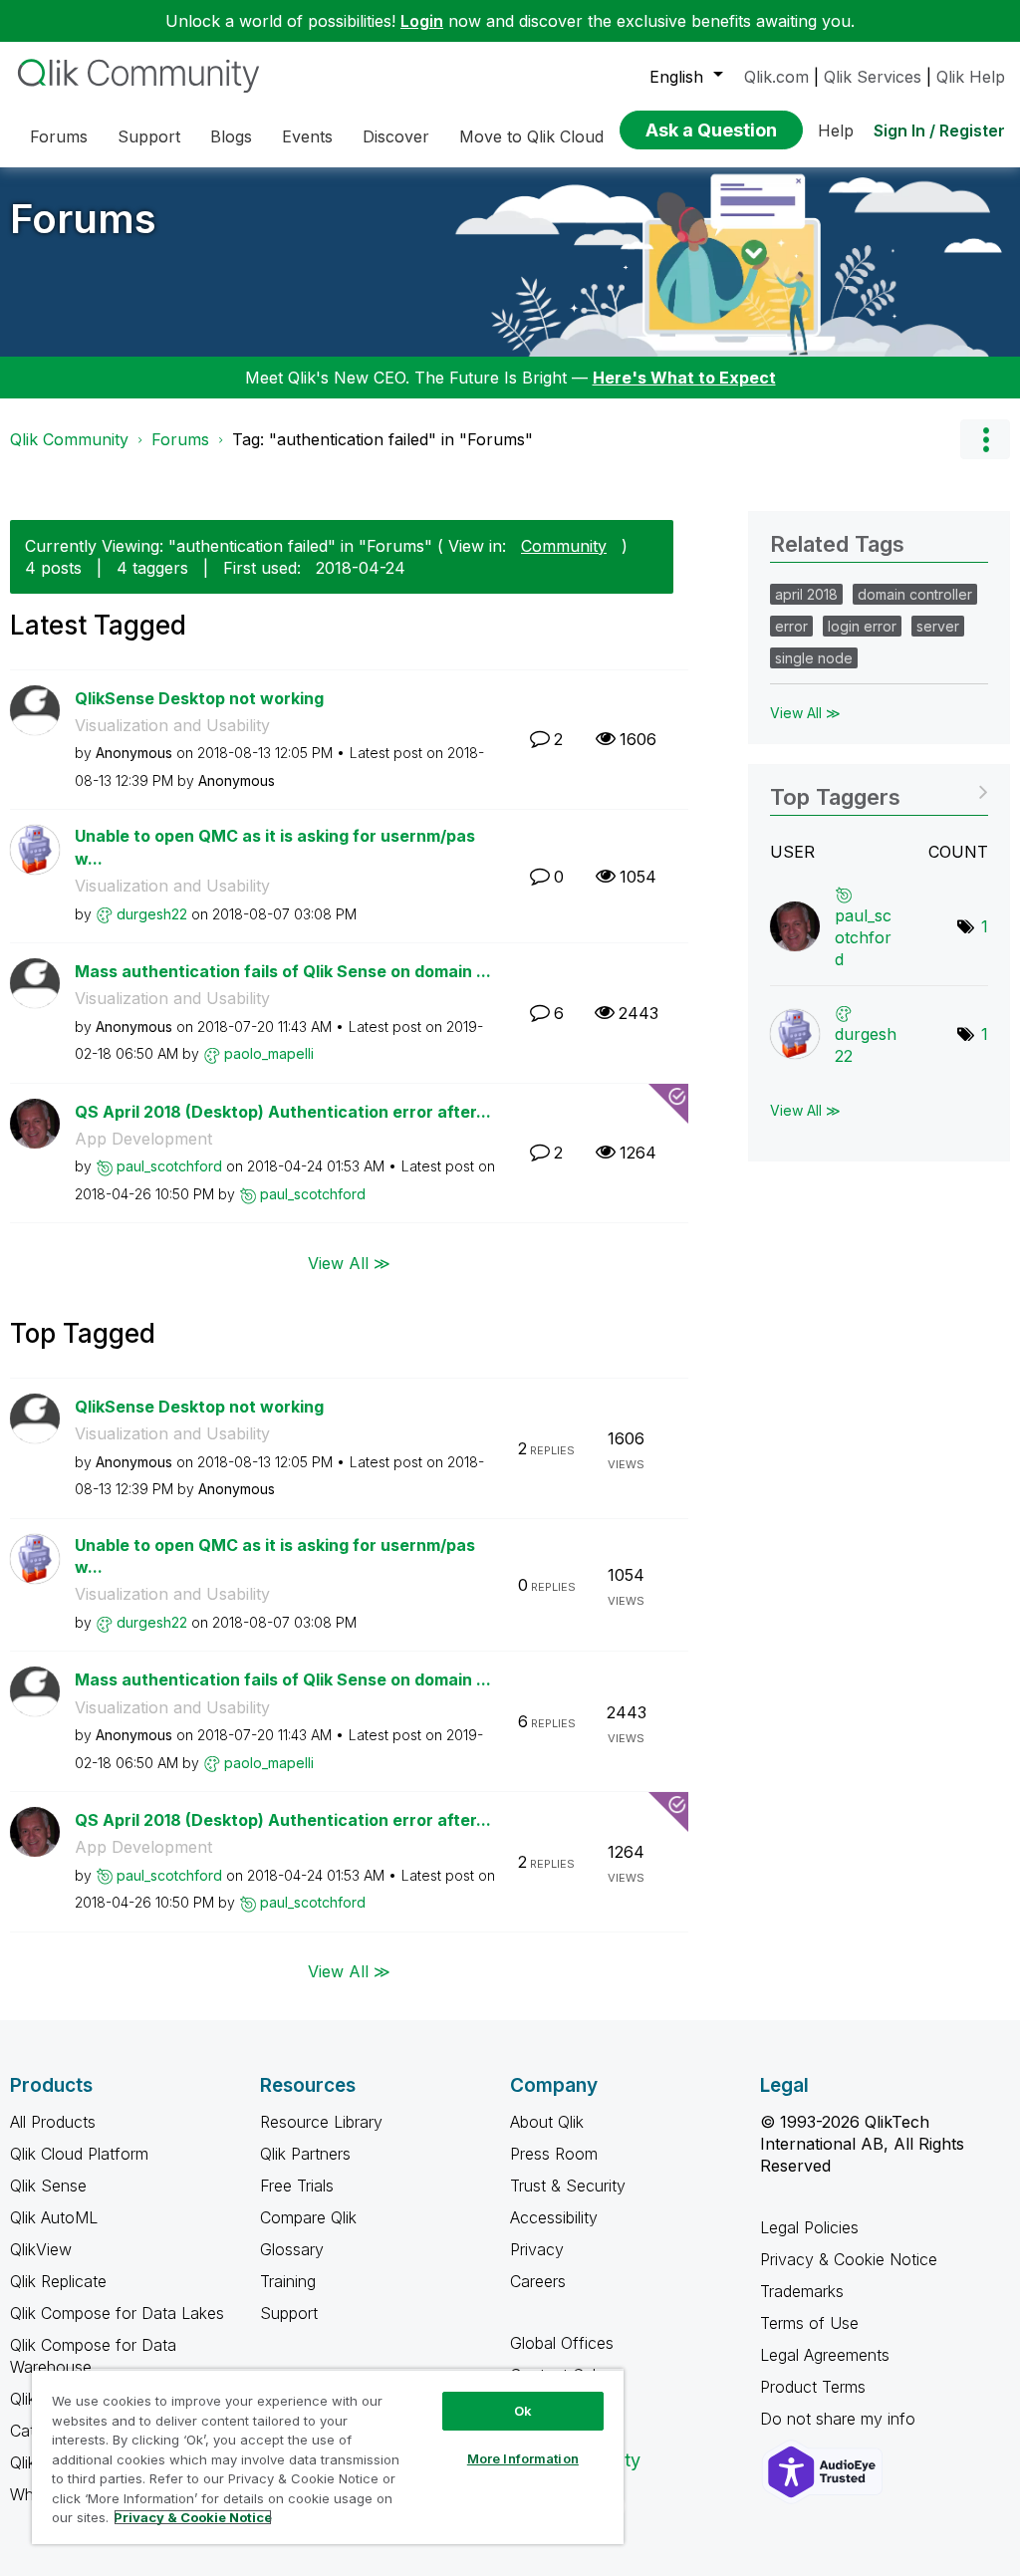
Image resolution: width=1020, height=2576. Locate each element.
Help (836, 130)
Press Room (554, 2154)
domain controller (915, 594)
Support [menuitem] (149, 136)
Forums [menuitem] (59, 136)
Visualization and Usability (172, 725)
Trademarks (802, 2291)
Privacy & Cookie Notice (849, 2259)
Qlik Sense (48, 2186)
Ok (523, 2411)
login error (862, 626)
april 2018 (806, 594)
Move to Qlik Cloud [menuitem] (531, 136)
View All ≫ (349, 1262)
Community (564, 546)
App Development (143, 1139)
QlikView (41, 2249)
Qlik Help (971, 77)
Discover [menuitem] (396, 136)
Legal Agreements (825, 2355)
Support (289, 2313)
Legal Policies (809, 2227)
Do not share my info (840, 2419)
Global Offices (562, 2343)
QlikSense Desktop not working (199, 698)
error (791, 626)
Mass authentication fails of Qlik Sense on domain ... (283, 971)
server (938, 626)
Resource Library (321, 2122)
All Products (53, 2122)
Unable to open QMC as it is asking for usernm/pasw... (275, 847)
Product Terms (813, 2387)
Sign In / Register (939, 130)
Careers (538, 2281)
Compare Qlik (308, 2217)
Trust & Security (568, 2186)
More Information (523, 2458)
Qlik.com (776, 77)
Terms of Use (809, 2323)
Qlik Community (69, 439)
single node (814, 658)
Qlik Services (873, 77)
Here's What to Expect (684, 378)
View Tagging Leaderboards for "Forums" (879, 790)
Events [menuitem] (307, 136)
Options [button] (985, 439)
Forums (83, 219)
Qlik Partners (305, 2154)
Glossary (292, 2249)
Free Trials (297, 2186)
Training (288, 2281)
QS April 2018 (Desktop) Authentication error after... (283, 1112)
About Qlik (547, 2122)
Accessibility (554, 2217)
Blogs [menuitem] (231, 136)
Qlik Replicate (58, 2281)
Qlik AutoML (54, 2217)
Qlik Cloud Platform (79, 2154)
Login (422, 21)
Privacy (537, 2249)
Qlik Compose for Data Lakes (117, 2313)
